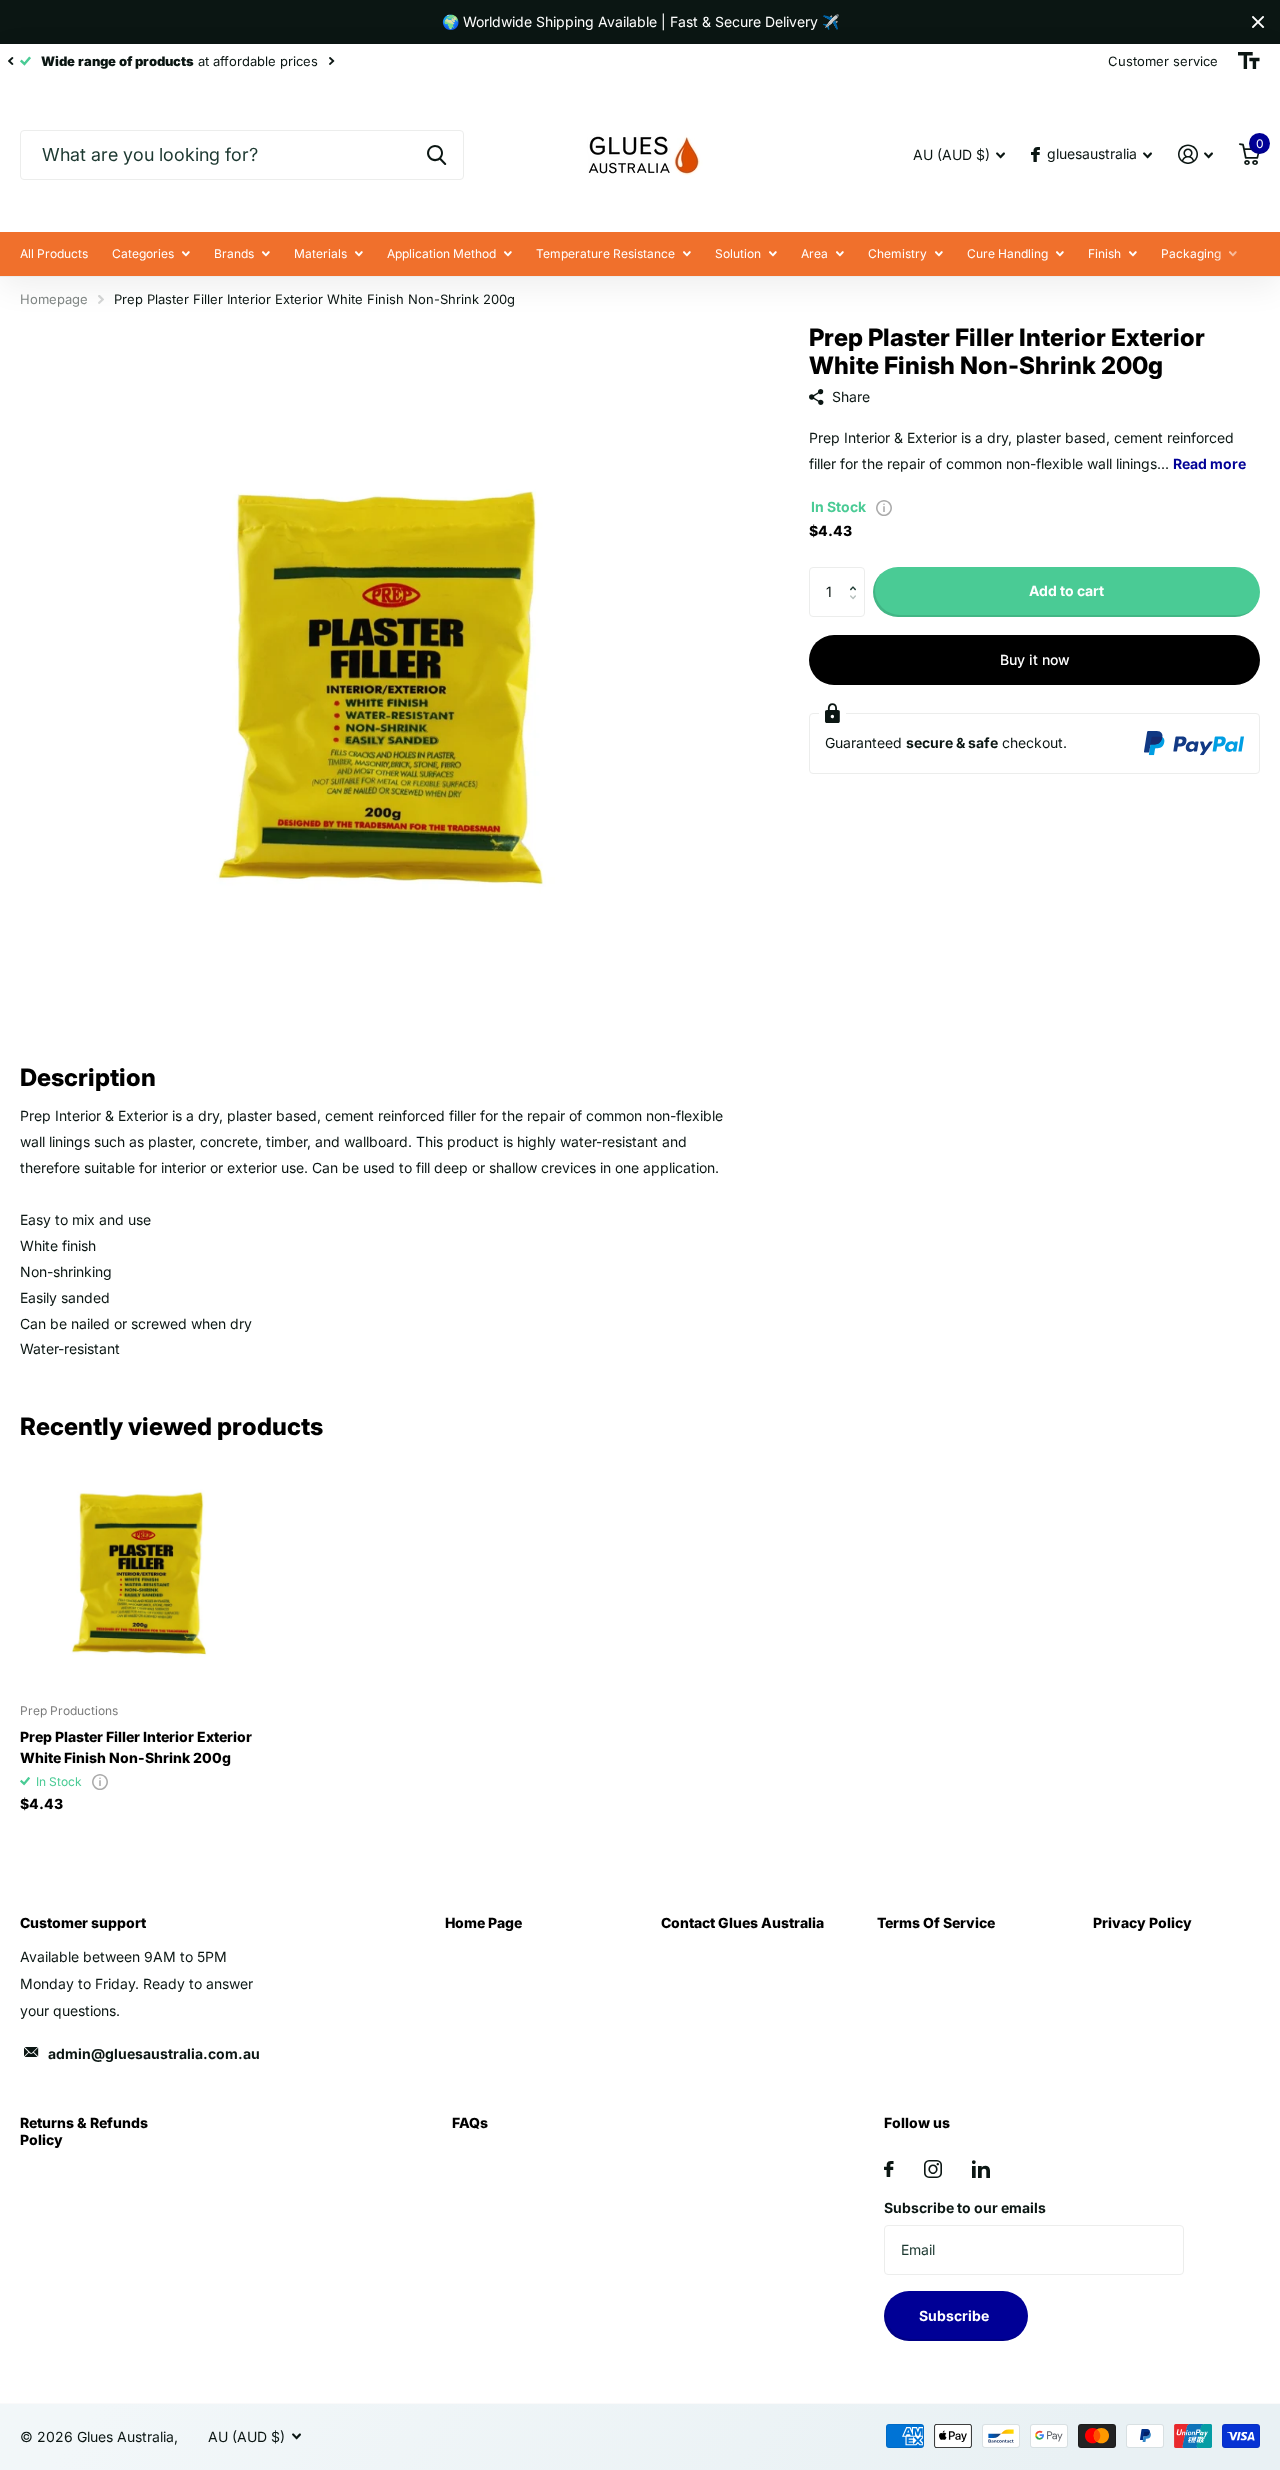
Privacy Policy (1142, 1922)
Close (1258, 22)
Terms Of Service (936, 1922)
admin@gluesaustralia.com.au (154, 2053)
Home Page (483, 1922)
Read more (1209, 463)
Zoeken (436, 155)
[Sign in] (1195, 154)
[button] (857, 574)
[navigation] (10, 61)
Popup (884, 506)
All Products (54, 253)
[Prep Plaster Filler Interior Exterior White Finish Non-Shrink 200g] (137, 1570)
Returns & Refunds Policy (84, 2130)
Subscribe (955, 2315)
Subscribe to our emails (965, 2207)
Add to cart (1066, 590)
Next (331, 61)
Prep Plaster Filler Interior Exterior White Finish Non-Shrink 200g (136, 1747)
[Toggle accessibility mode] (1249, 61)
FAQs (470, 2122)
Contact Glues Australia (742, 1922)
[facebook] (889, 2169)
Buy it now (1035, 659)
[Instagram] (933, 2169)
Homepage (54, 299)
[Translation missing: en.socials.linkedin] (981, 2169)
